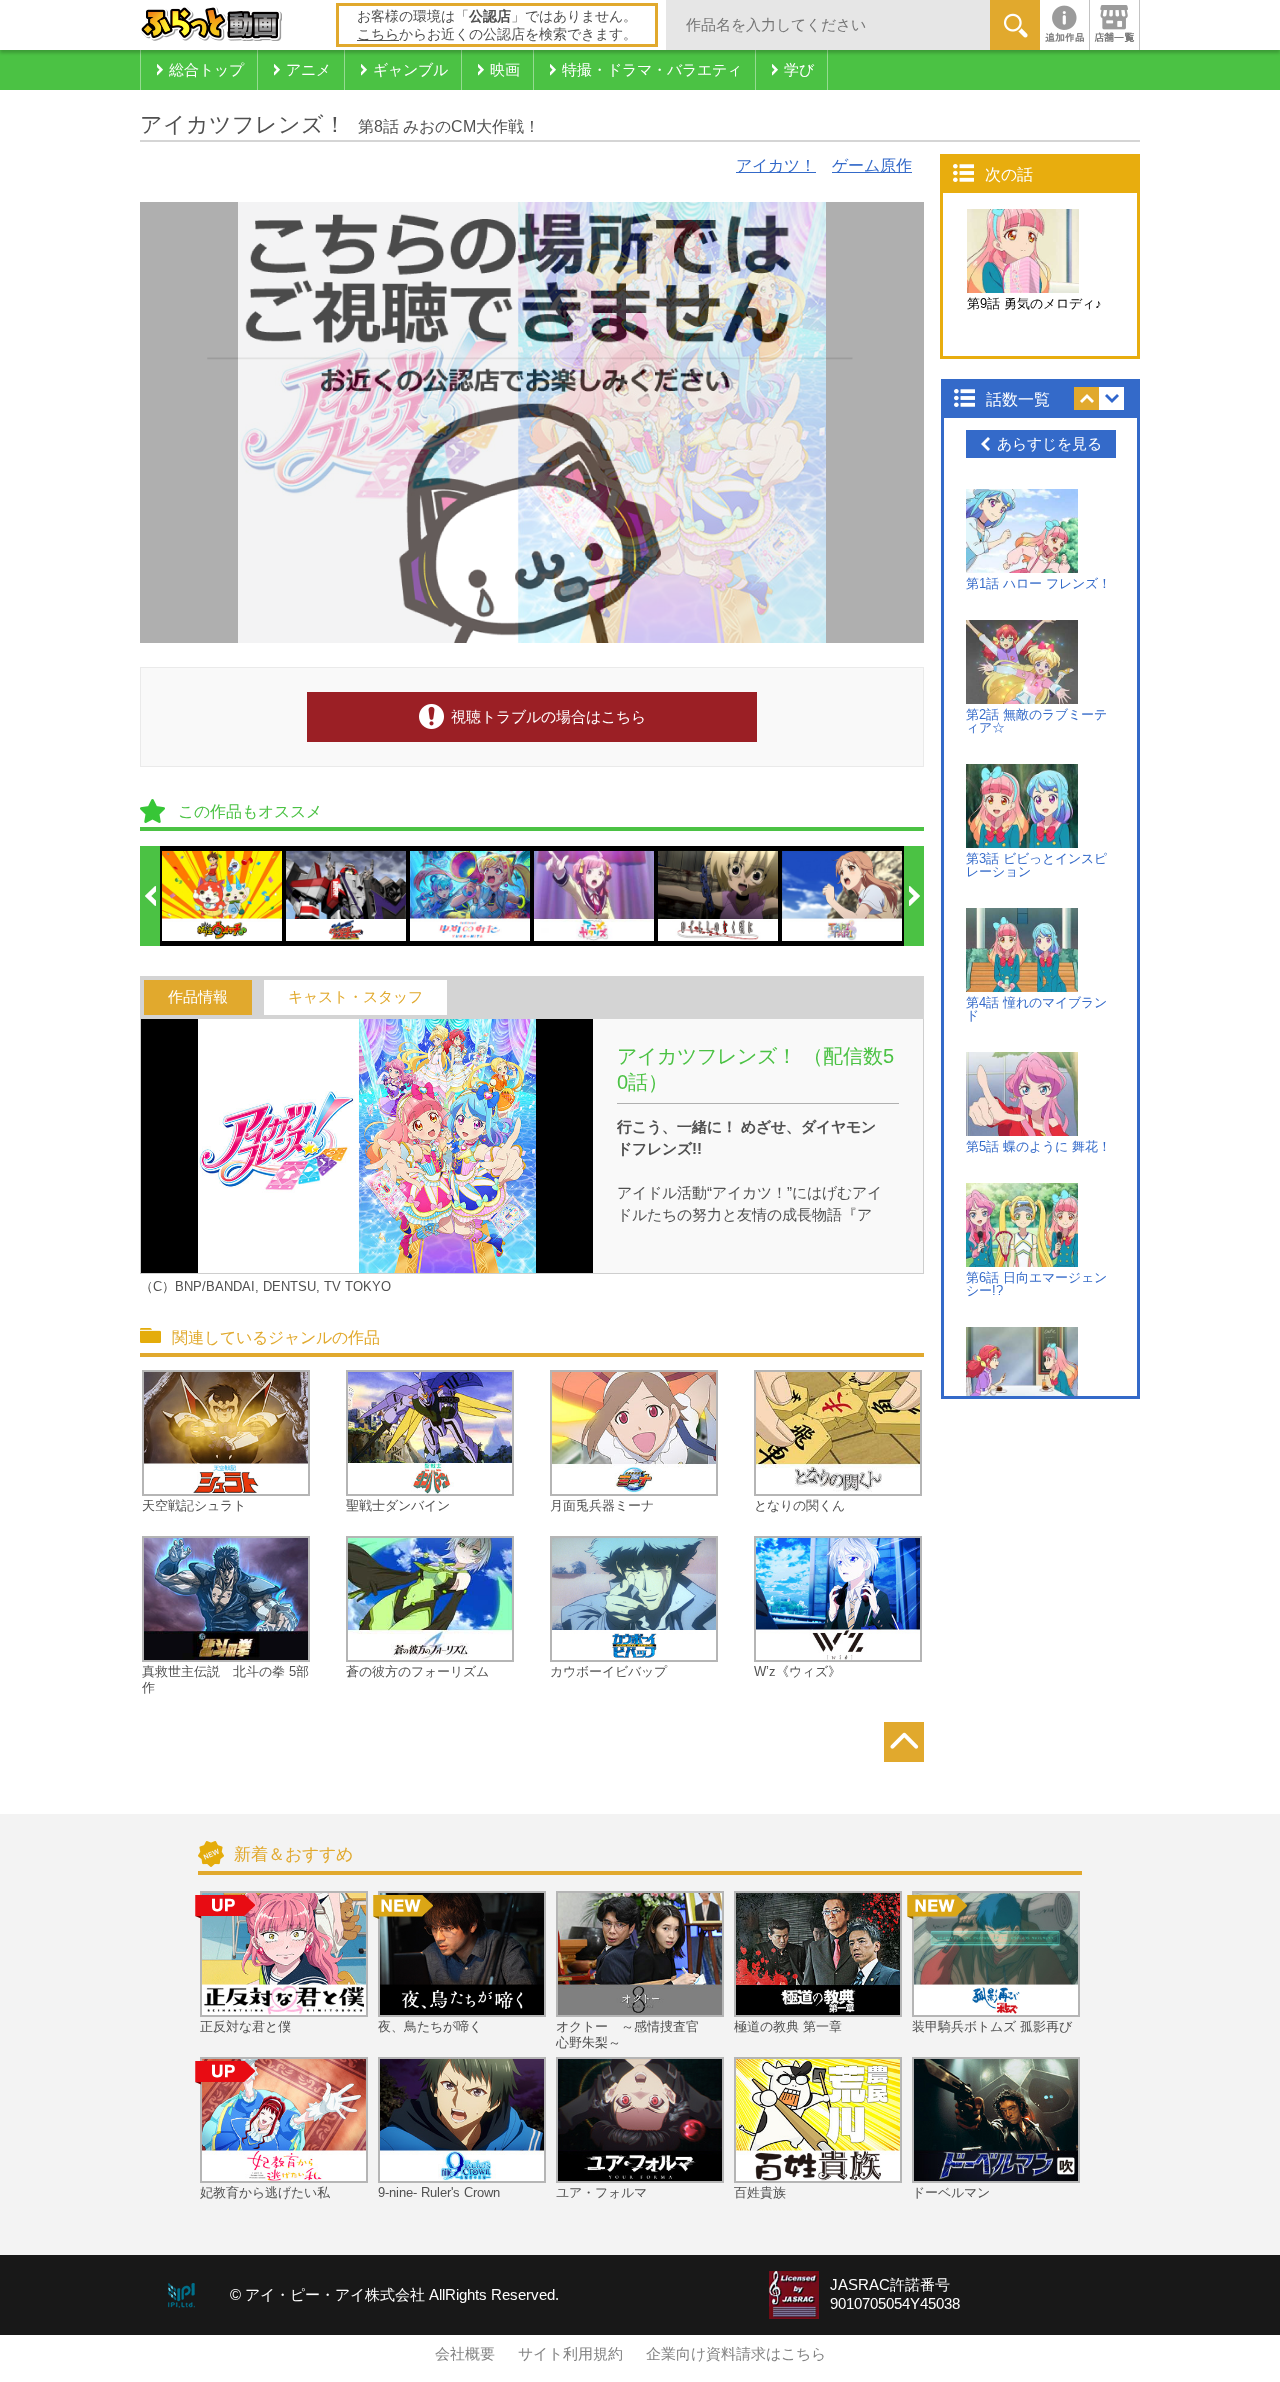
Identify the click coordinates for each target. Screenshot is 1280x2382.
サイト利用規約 (570, 2354)
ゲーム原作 (872, 165)
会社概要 (465, 2354)
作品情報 (198, 997)
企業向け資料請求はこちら (736, 2354)
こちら (378, 34)
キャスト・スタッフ (355, 997)
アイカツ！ (776, 165)
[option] (223, 896)
